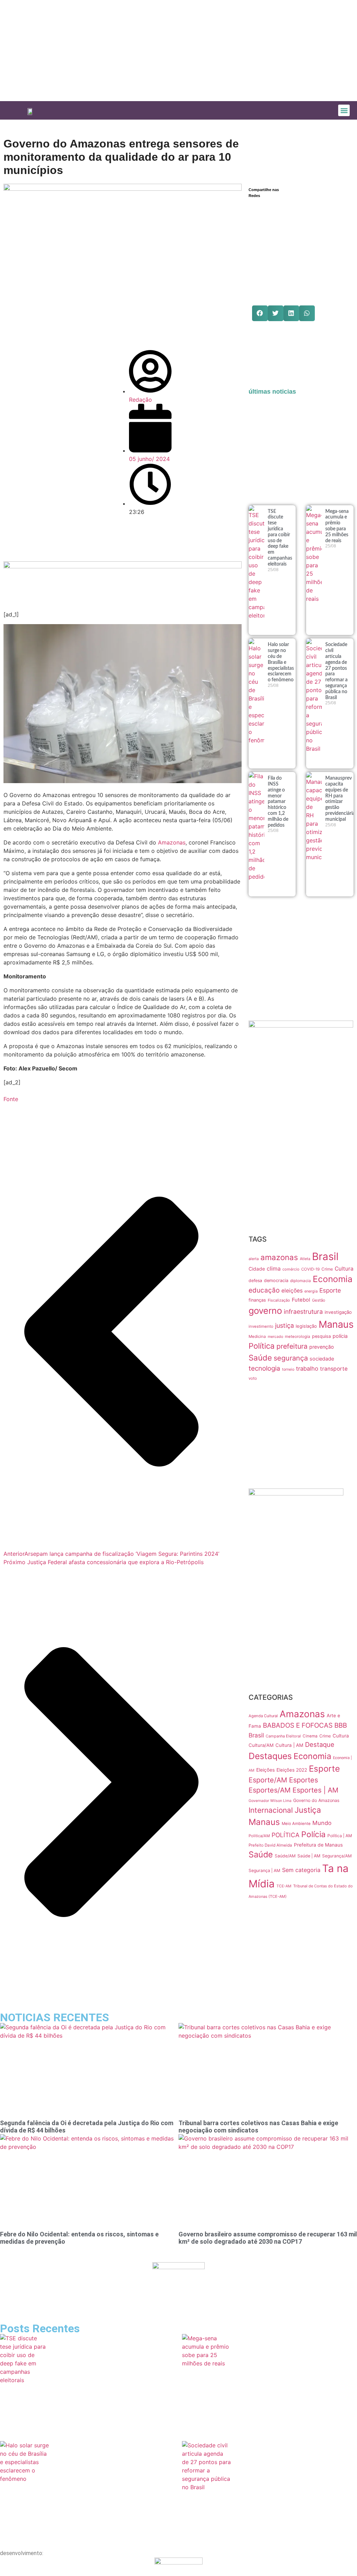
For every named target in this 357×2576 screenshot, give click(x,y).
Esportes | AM (316, 1790)
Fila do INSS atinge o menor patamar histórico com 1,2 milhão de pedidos (278, 802)
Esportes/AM (270, 1790)
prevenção (322, 1347)
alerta (254, 1259)
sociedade (322, 1359)
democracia (276, 1281)
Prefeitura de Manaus (318, 1845)
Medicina (257, 1336)
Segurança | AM (264, 1870)
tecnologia (264, 1368)
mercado (275, 1337)
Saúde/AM (285, 1856)
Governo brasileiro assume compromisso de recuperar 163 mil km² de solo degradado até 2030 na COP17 (268, 2238)
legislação (306, 1326)
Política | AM (340, 1836)
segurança (291, 1358)
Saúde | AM (309, 1856)
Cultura (344, 1269)
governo (265, 1310)
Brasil (325, 1256)
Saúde (260, 1358)
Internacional (271, 1810)
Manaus (336, 1324)
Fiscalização (279, 1300)
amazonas (279, 1257)
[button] (344, 110)
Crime (327, 1269)
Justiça (308, 1810)
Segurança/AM (337, 1856)
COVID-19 (310, 1269)
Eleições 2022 (292, 1770)
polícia (340, 1336)
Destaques (270, 1756)
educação (264, 1290)
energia (311, 1291)
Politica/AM (259, 1836)
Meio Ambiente (296, 1824)
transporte (334, 1369)
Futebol (301, 1300)
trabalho (307, 1369)
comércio (291, 1269)
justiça (284, 1325)
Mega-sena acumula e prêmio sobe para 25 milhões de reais (255, 2407)
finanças (257, 1300)
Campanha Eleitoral (283, 1736)
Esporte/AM (268, 1780)
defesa (255, 1281)
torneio (288, 1369)
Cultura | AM (289, 1745)
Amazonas (172, 842)
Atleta (305, 1259)
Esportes (303, 1780)
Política (262, 1346)
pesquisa (321, 1336)
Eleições (265, 1770)
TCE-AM (284, 1886)
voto (253, 1378)
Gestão (319, 1300)
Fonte (11, 1099)
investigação (338, 1312)
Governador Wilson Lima (270, 1801)
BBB (341, 1725)
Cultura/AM (261, 1745)
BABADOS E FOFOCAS (298, 1725)
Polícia (313, 1834)
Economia (333, 1279)
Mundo (322, 1823)
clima (274, 1268)
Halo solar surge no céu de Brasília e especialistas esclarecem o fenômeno (281, 662)
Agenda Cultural (263, 1716)
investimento (261, 1326)
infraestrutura (303, 1312)
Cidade (257, 1269)
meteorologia (298, 1336)
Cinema (310, 1736)
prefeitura (292, 1346)
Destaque (320, 1744)
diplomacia (301, 1281)
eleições (292, 1291)
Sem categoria (301, 1870)
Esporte (330, 1290)
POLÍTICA (286, 1835)
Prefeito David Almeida (270, 1845)
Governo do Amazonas (316, 1800)
